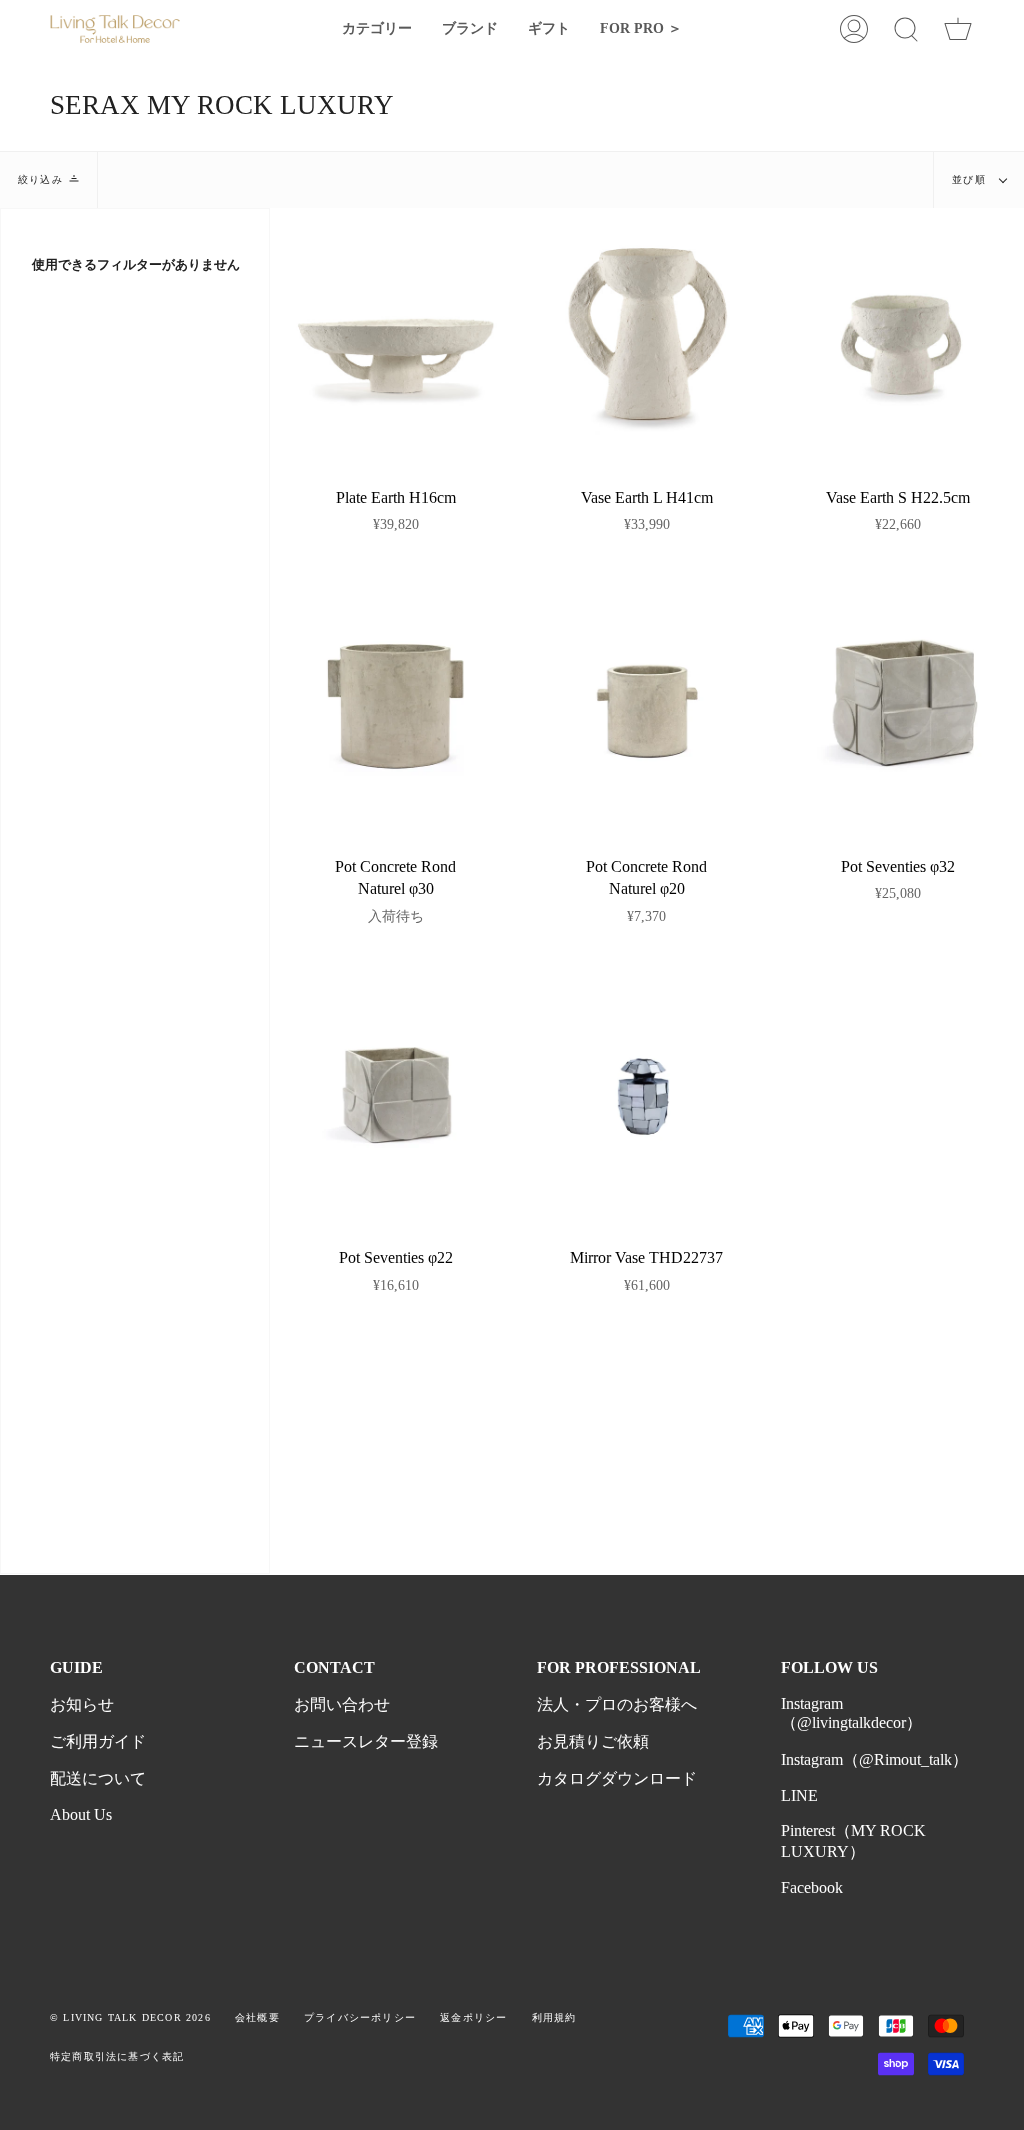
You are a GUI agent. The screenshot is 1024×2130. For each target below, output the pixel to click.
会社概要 (257, 2017)
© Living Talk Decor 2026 (130, 2017)
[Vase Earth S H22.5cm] (898, 333)
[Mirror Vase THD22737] (646, 1094)
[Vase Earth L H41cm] (646, 333)
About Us (81, 1814)
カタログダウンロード (617, 1778)
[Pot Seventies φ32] (898, 703)
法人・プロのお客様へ (617, 1704)
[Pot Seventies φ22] (395, 1094)
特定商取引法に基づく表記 (117, 2056)
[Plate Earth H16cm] (395, 333)
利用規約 (554, 2017)
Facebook (812, 1887)
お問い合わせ (342, 1704)
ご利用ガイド (98, 1741)
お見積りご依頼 (593, 1741)
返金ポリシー (473, 2017)
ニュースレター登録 (366, 1741)
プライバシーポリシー (360, 2017)
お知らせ (82, 1704)
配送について (98, 1778)
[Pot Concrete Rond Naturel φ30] (395, 703)
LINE (799, 1795)
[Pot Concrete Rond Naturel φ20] (646, 703)
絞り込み (40, 179)
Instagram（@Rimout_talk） (874, 1759)
